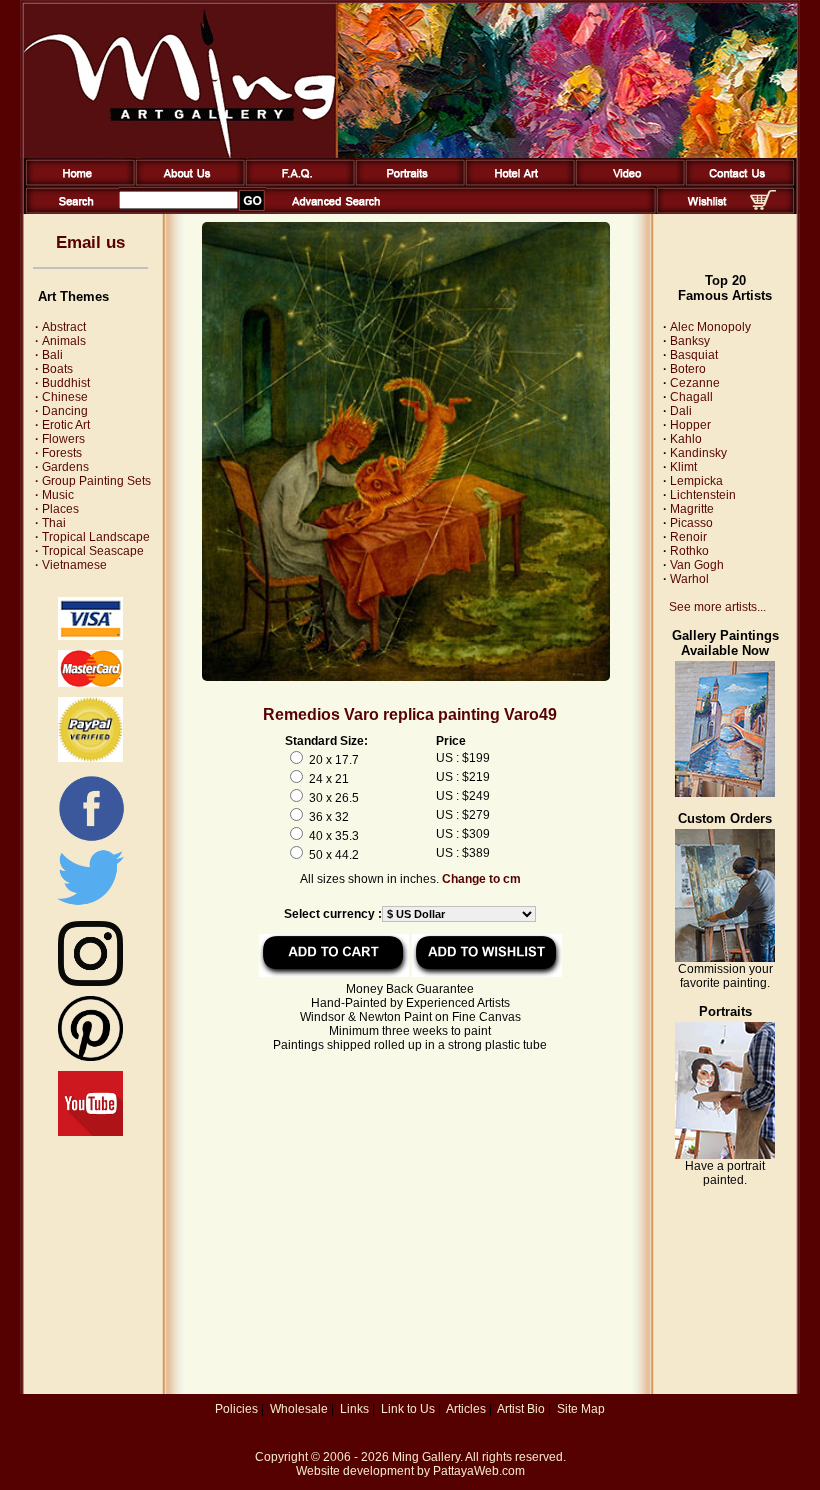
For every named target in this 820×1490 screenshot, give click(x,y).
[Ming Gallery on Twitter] (90, 907)
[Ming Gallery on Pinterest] (90, 1057)
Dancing (61, 411)
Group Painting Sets (93, 481)
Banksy (690, 341)
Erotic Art (62, 425)
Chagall (691, 397)
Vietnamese (71, 565)
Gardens (62, 467)
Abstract (60, 327)
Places (57, 509)
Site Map (581, 1409)
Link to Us (408, 1409)
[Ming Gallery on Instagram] (90, 982)
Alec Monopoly (710, 327)
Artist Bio (521, 1409)
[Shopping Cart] (763, 206)
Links (354, 1409)
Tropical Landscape (92, 537)
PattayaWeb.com (479, 1471)
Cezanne (695, 383)
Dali (681, 411)
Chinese (61, 397)
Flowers (60, 439)
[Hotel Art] (516, 182)
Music (54, 495)
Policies (236, 1409)
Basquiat (694, 355)
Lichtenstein (703, 495)
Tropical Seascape (89, 551)
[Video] (626, 182)
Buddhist (62, 383)
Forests (58, 453)
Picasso (691, 523)
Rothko (689, 551)
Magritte (692, 509)
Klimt (683, 467)
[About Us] (186, 182)
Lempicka (696, 481)
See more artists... (717, 607)
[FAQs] (296, 182)
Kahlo (686, 439)
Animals (60, 341)
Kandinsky (698, 453)
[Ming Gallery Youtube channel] (90, 1132)
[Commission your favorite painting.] (725, 958)
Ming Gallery (426, 1457)
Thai (50, 523)
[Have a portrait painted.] (725, 1155)
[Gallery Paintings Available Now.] (725, 793)
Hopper (690, 425)
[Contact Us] (736, 182)
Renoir (688, 537)
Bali (49, 355)
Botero (688, 369)
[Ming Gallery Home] (76, 182)
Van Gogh (697, 565)
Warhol (689, 579)
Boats (54, 369)
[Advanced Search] (336, 210)
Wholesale (299, 1409)
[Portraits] (406, 182)
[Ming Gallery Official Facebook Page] (91, 840)
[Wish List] (707, 210)
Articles (466, 1409)
